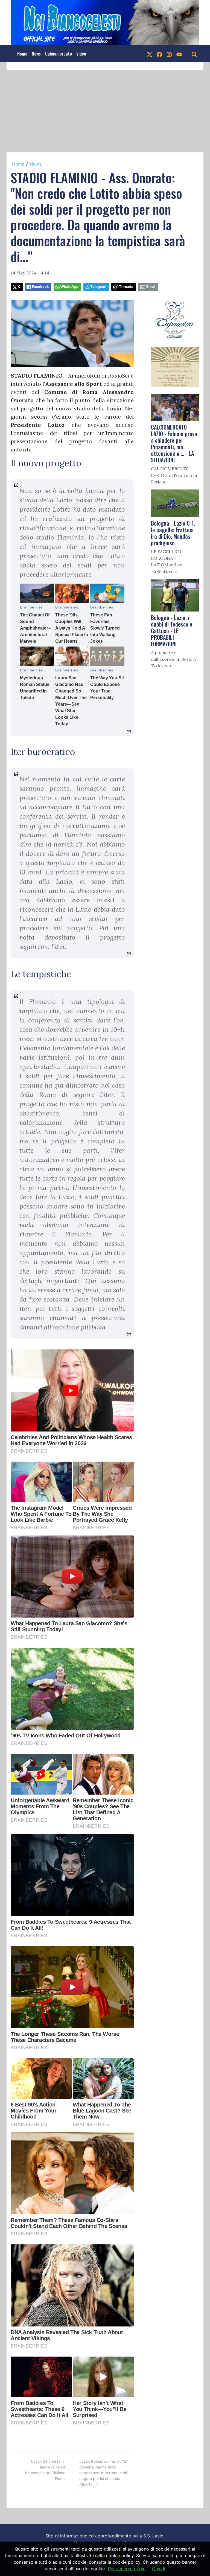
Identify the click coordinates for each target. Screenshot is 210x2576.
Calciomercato (59, 54)
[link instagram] (169, 54)
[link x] (150, 54)
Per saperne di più (127, 2569)
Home (22, 54)
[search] (194, 54)
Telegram (98, 287)
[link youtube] (179, 54)
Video (81, 54)
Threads (126, 287)
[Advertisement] (105, 111)
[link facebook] (159, 54)
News (36, 54)
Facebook (40, 287)
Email (151, 287)
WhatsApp (69, 287)
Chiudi (159, 2569)
